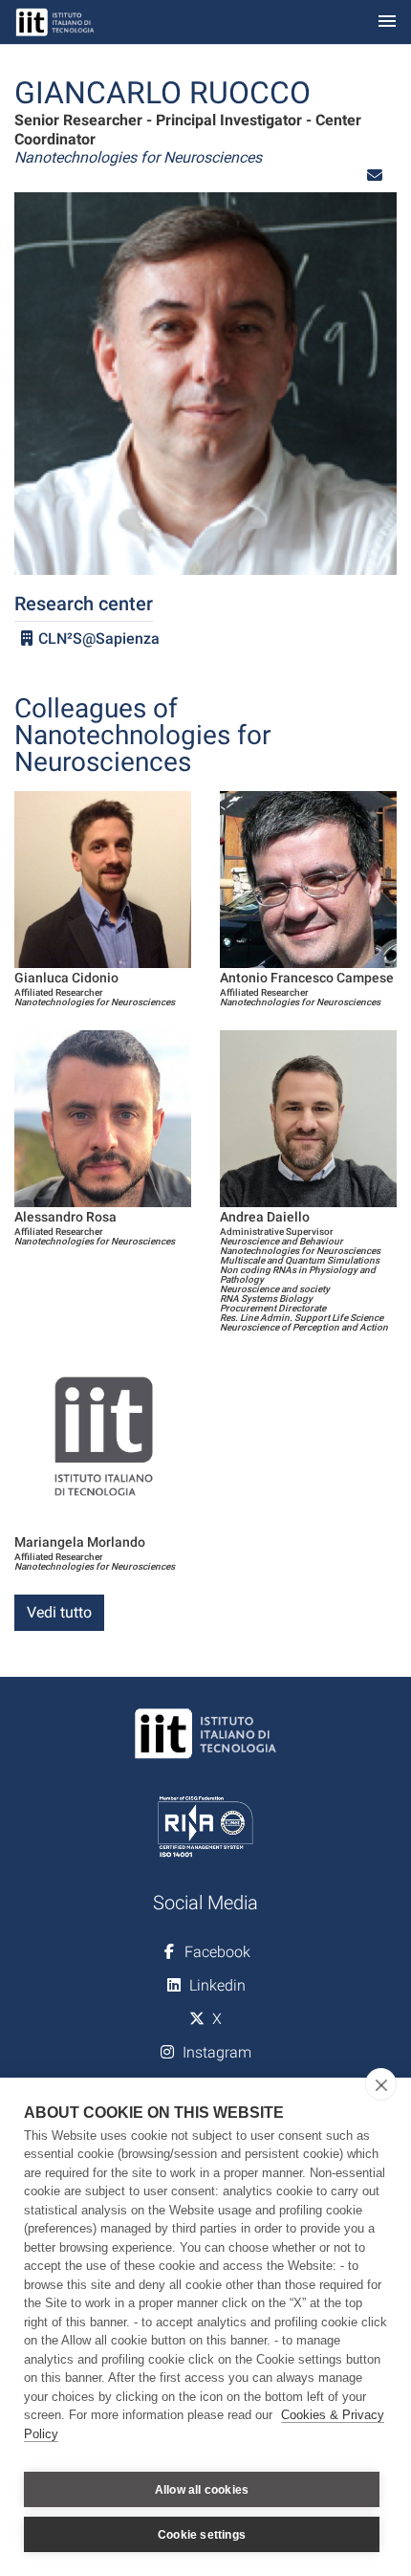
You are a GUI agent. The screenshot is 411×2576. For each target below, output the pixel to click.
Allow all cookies (202, 2490)
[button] (375, 176)
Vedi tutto (59, 1612)
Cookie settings (202, 2535)
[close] (381, 2084)
